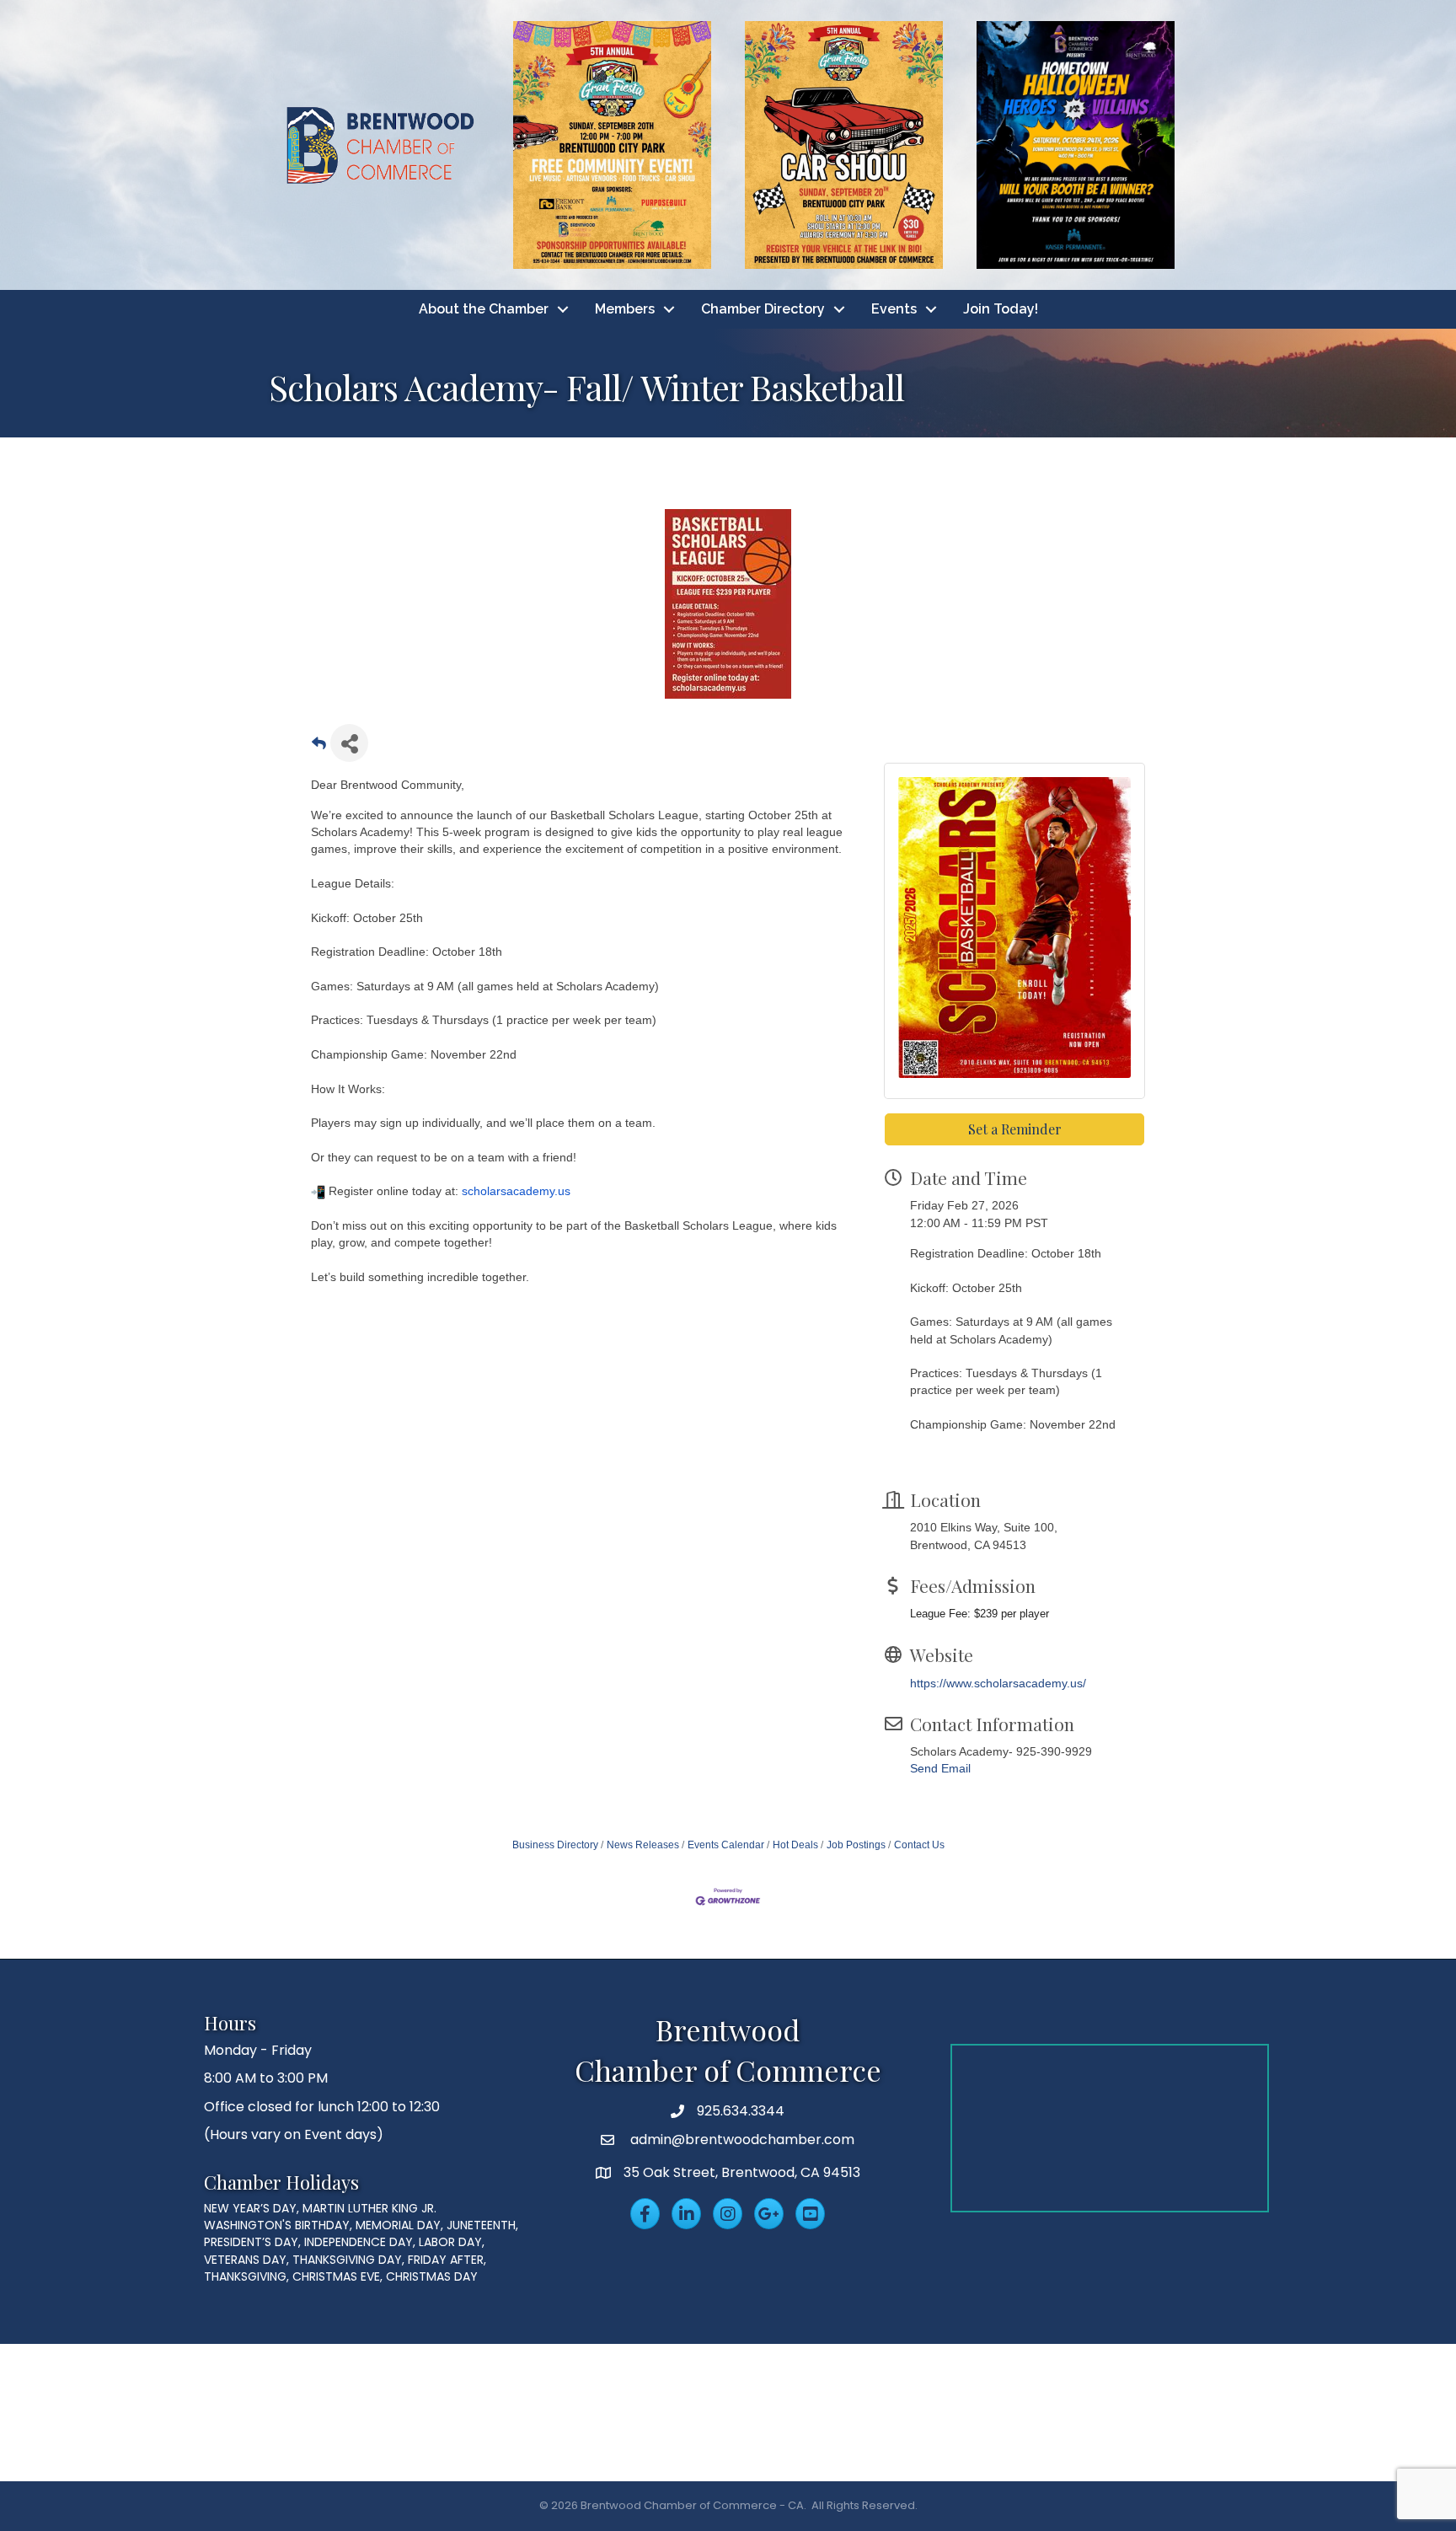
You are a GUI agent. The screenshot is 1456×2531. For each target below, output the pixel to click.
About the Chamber (484, 309)
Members (625, 309)
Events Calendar (726, 1845)
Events (894, 309)
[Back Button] (319, 748)
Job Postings (856, 1845)
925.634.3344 (741, 2111)
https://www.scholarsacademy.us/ (998, 1683)
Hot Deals (795, 1845)
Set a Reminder (1015, 1129)
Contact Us (919, 1845)
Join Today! (1001, 309)
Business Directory (555, 1845)
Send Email (940, 1768)
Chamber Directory (763, 309)
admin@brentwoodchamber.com (741, 2140)
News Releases (643, 1845)
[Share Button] (349, 743)
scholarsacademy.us (516, 1191)
